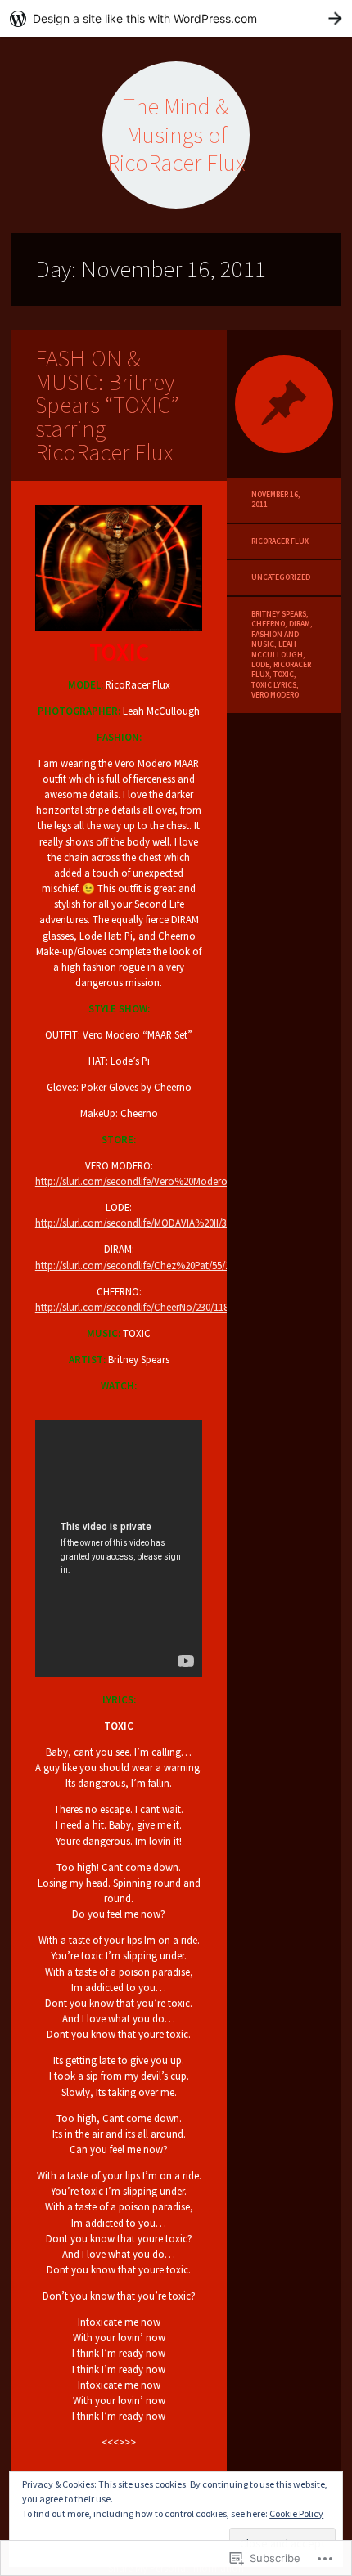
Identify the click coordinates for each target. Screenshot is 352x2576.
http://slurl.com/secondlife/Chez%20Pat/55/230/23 (144, 1265)
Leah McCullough (277, 649)
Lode (260, 665)
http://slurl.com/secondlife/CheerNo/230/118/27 (138, 1307)
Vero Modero (275, 695)
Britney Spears (279, 614)
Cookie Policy (296, 2513)
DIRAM (300, 624)
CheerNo (268, 624)
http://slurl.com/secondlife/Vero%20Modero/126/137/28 (156, 1181)
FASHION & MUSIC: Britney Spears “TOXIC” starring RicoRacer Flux (107, 405)
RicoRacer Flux (280, 541)
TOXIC (284, 675)
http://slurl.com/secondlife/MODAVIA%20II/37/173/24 (149, 1223)
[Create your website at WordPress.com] (176, 18)
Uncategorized (281, 577)
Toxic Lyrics (274, 685)
